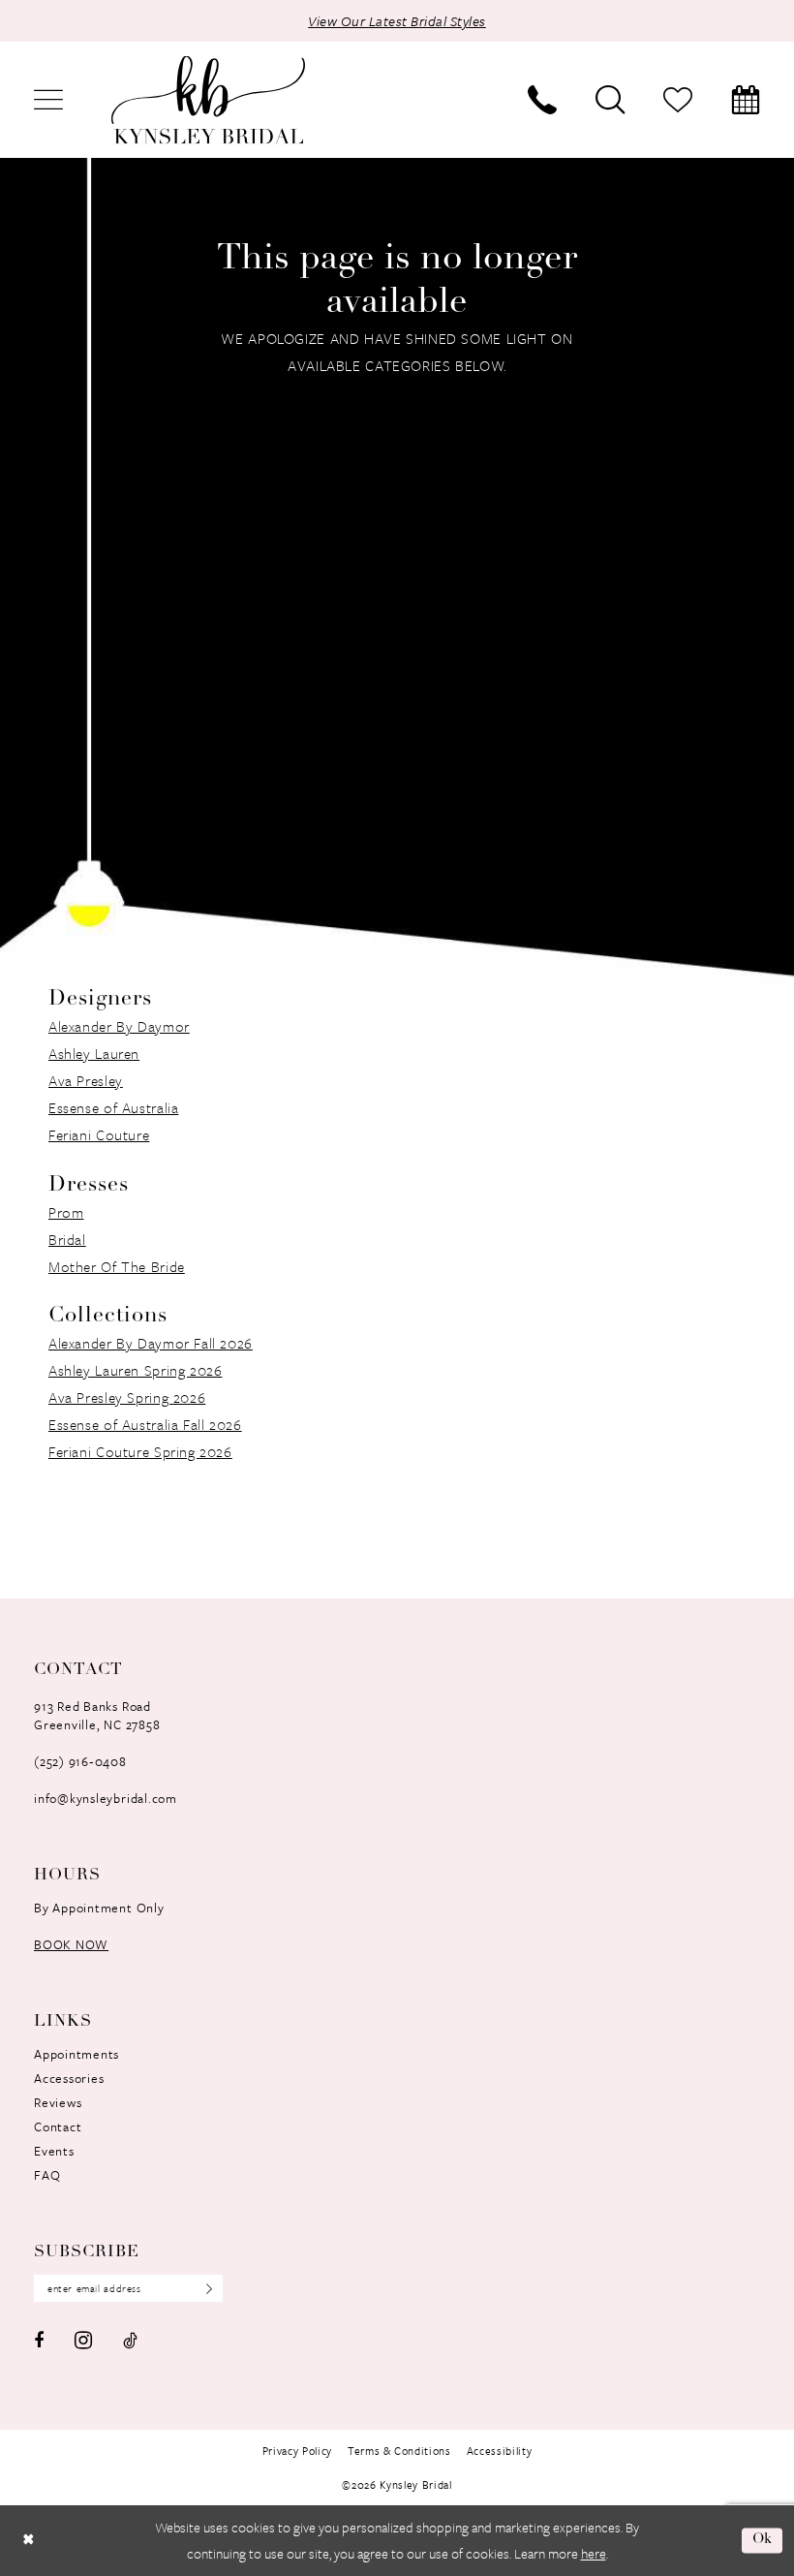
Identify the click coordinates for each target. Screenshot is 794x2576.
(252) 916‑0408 (80, 1761)
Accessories (69, 2078)
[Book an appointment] (746, 100)
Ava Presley (86, 1080)
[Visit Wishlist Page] (678, 100)
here (594, 2553)
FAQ (47, 2175)
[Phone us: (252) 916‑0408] (542, 100)
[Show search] (610, 100)
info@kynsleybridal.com (106, 1798)
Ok (763, 2541)
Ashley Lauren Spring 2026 (136, 1370)
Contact (58, 2126)
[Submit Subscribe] (203, 2288)
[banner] (208, 100)
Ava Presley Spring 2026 (127, 1397)
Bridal (67, 1239)
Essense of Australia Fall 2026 (145, 1424)
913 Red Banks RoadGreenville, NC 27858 (97, 1715)
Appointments (76, 2054)
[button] (48, 100)
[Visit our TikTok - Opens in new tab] (130, 2341)
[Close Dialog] (28, 2541)
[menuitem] (48, 100)
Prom (66, 1212)
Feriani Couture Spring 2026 (140, 1451)
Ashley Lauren (94, 1053)
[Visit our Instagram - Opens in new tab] (83, 2340)
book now (71, 1944)
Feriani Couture (99, 1134)
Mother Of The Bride (117, 1266)
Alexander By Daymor (119, 1026)
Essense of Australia (113, 1107)
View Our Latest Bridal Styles (397, 21)
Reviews (58, 2102)
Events (54, 2151)
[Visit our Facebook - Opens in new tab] (39, 2341)
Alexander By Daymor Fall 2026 (151, 1343)
